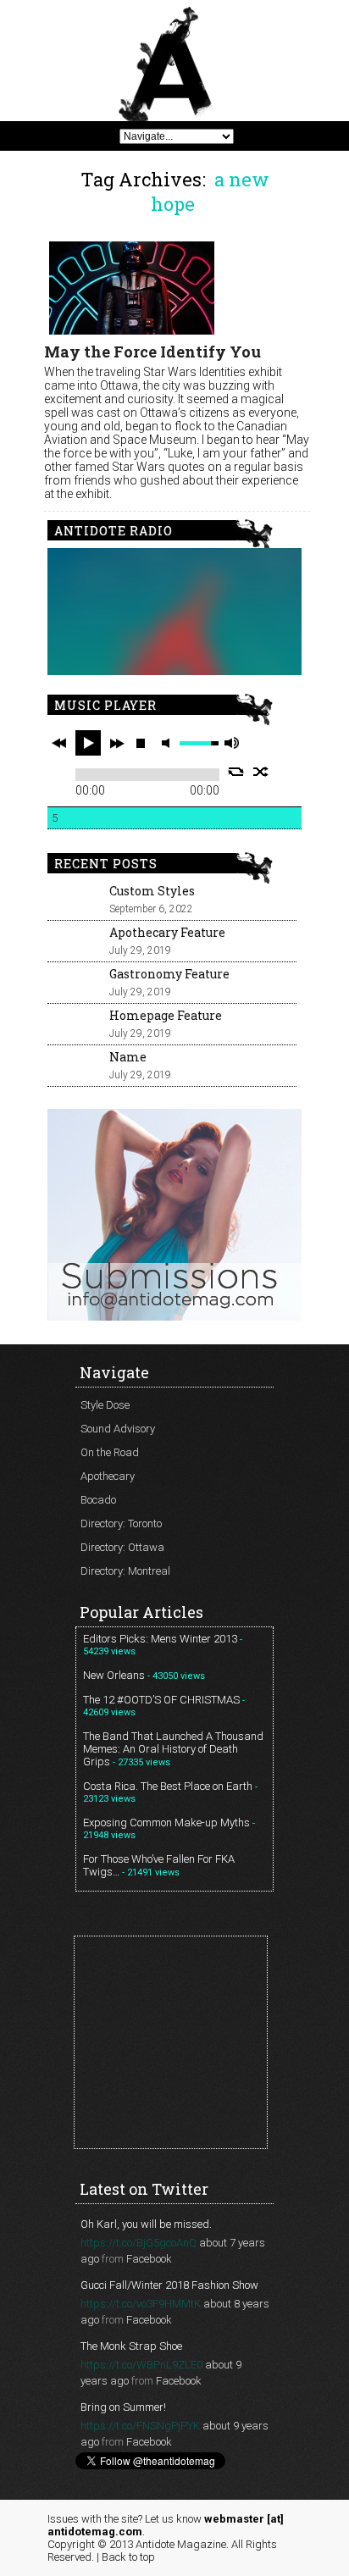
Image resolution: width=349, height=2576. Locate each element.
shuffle (261, 772)
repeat (236, 772)
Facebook (149, 2259)
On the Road (110, 1452)
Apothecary (108, 1476)
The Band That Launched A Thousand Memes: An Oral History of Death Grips (173, 1749)
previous (59, 743)
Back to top (128, 2557)
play (88, 743)
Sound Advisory (118, 1429)
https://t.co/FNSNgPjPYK (140, 2426)
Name (128, 1057)
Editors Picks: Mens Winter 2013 (160, 1639)
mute (169, 743)
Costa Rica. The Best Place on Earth (168, 1786)
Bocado (98, 1500)
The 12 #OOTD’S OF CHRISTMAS (161, 1700)
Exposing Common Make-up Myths (166, 1823)
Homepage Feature (166, 1015)
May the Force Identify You (152, 352)
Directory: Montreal (125, 1571)
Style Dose (105, 1405)
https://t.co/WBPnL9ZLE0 (141, 2365)
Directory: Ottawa (122, 1547)
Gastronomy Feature (169, 974)
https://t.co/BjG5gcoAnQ (138, 2243)
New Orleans (114, 1675)
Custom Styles (152, 891)
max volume (231, 743)
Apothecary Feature (167, 932)
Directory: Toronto (121, 1523)
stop (141, 743)
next (117, 743)
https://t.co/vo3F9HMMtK (141, 2304)
